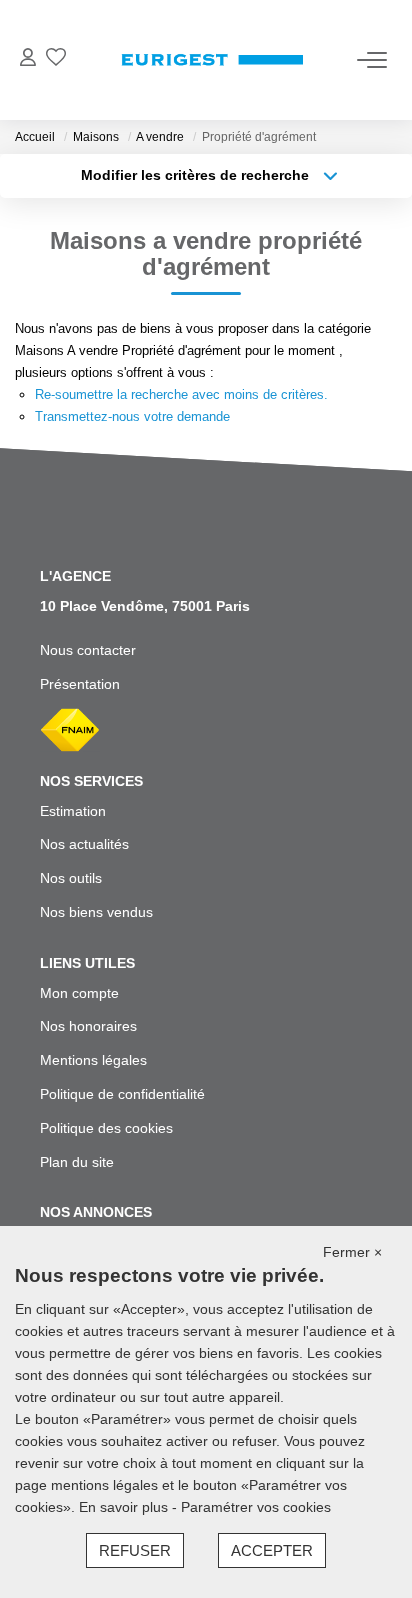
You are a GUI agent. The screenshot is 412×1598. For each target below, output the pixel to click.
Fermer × (352, 1252)
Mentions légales (93, 1060)
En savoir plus (125, 1507)
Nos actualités (84, 844)
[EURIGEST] (212, 60)
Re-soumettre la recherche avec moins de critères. (181, 394)
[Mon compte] (28, 59)
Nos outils (71, 878)
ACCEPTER (272, 1550)
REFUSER (135, 1550)
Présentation (80, 684)
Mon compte (79, 993)
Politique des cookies (106, 1128)
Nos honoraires (88, 1026)
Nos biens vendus (96, 912)
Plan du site (77, 1162)
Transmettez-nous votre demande (132, 416)
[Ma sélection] (56, 59)
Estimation (73, 811)
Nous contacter (88, 650)
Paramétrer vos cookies (256, 1507)
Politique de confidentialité (122, 1094)
